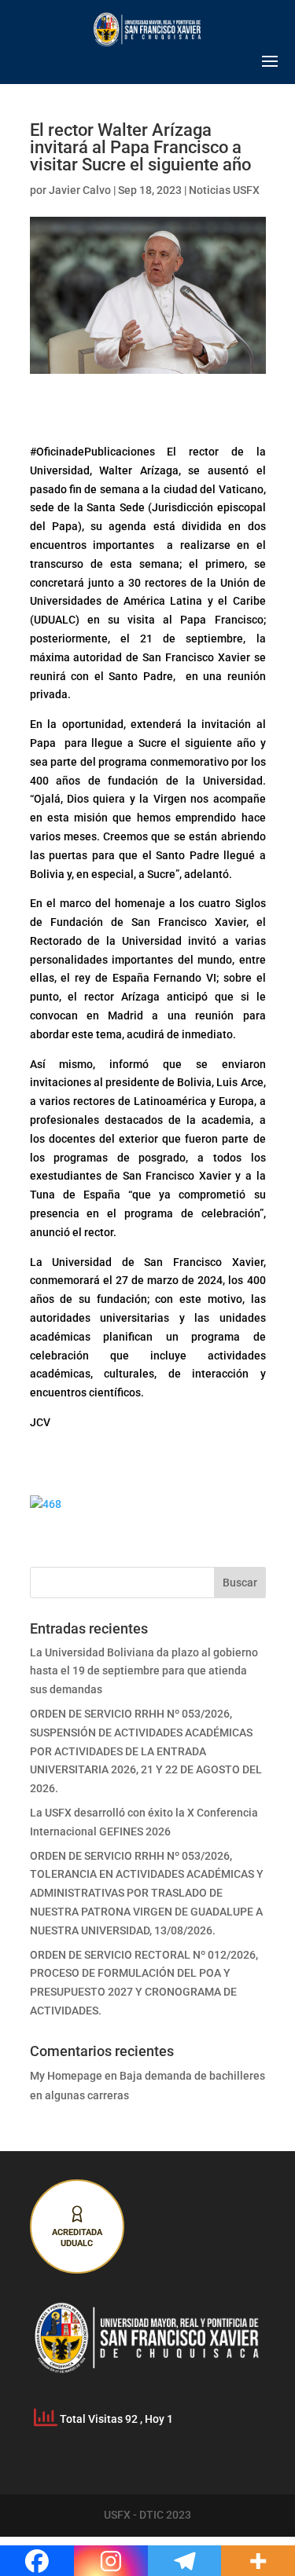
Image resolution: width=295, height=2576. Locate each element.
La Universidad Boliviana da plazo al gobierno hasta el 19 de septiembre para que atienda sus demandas (144, 1671)
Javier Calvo (80, 190)
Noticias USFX (224, 190)
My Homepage (66, 2076)
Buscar (240, 1583)
